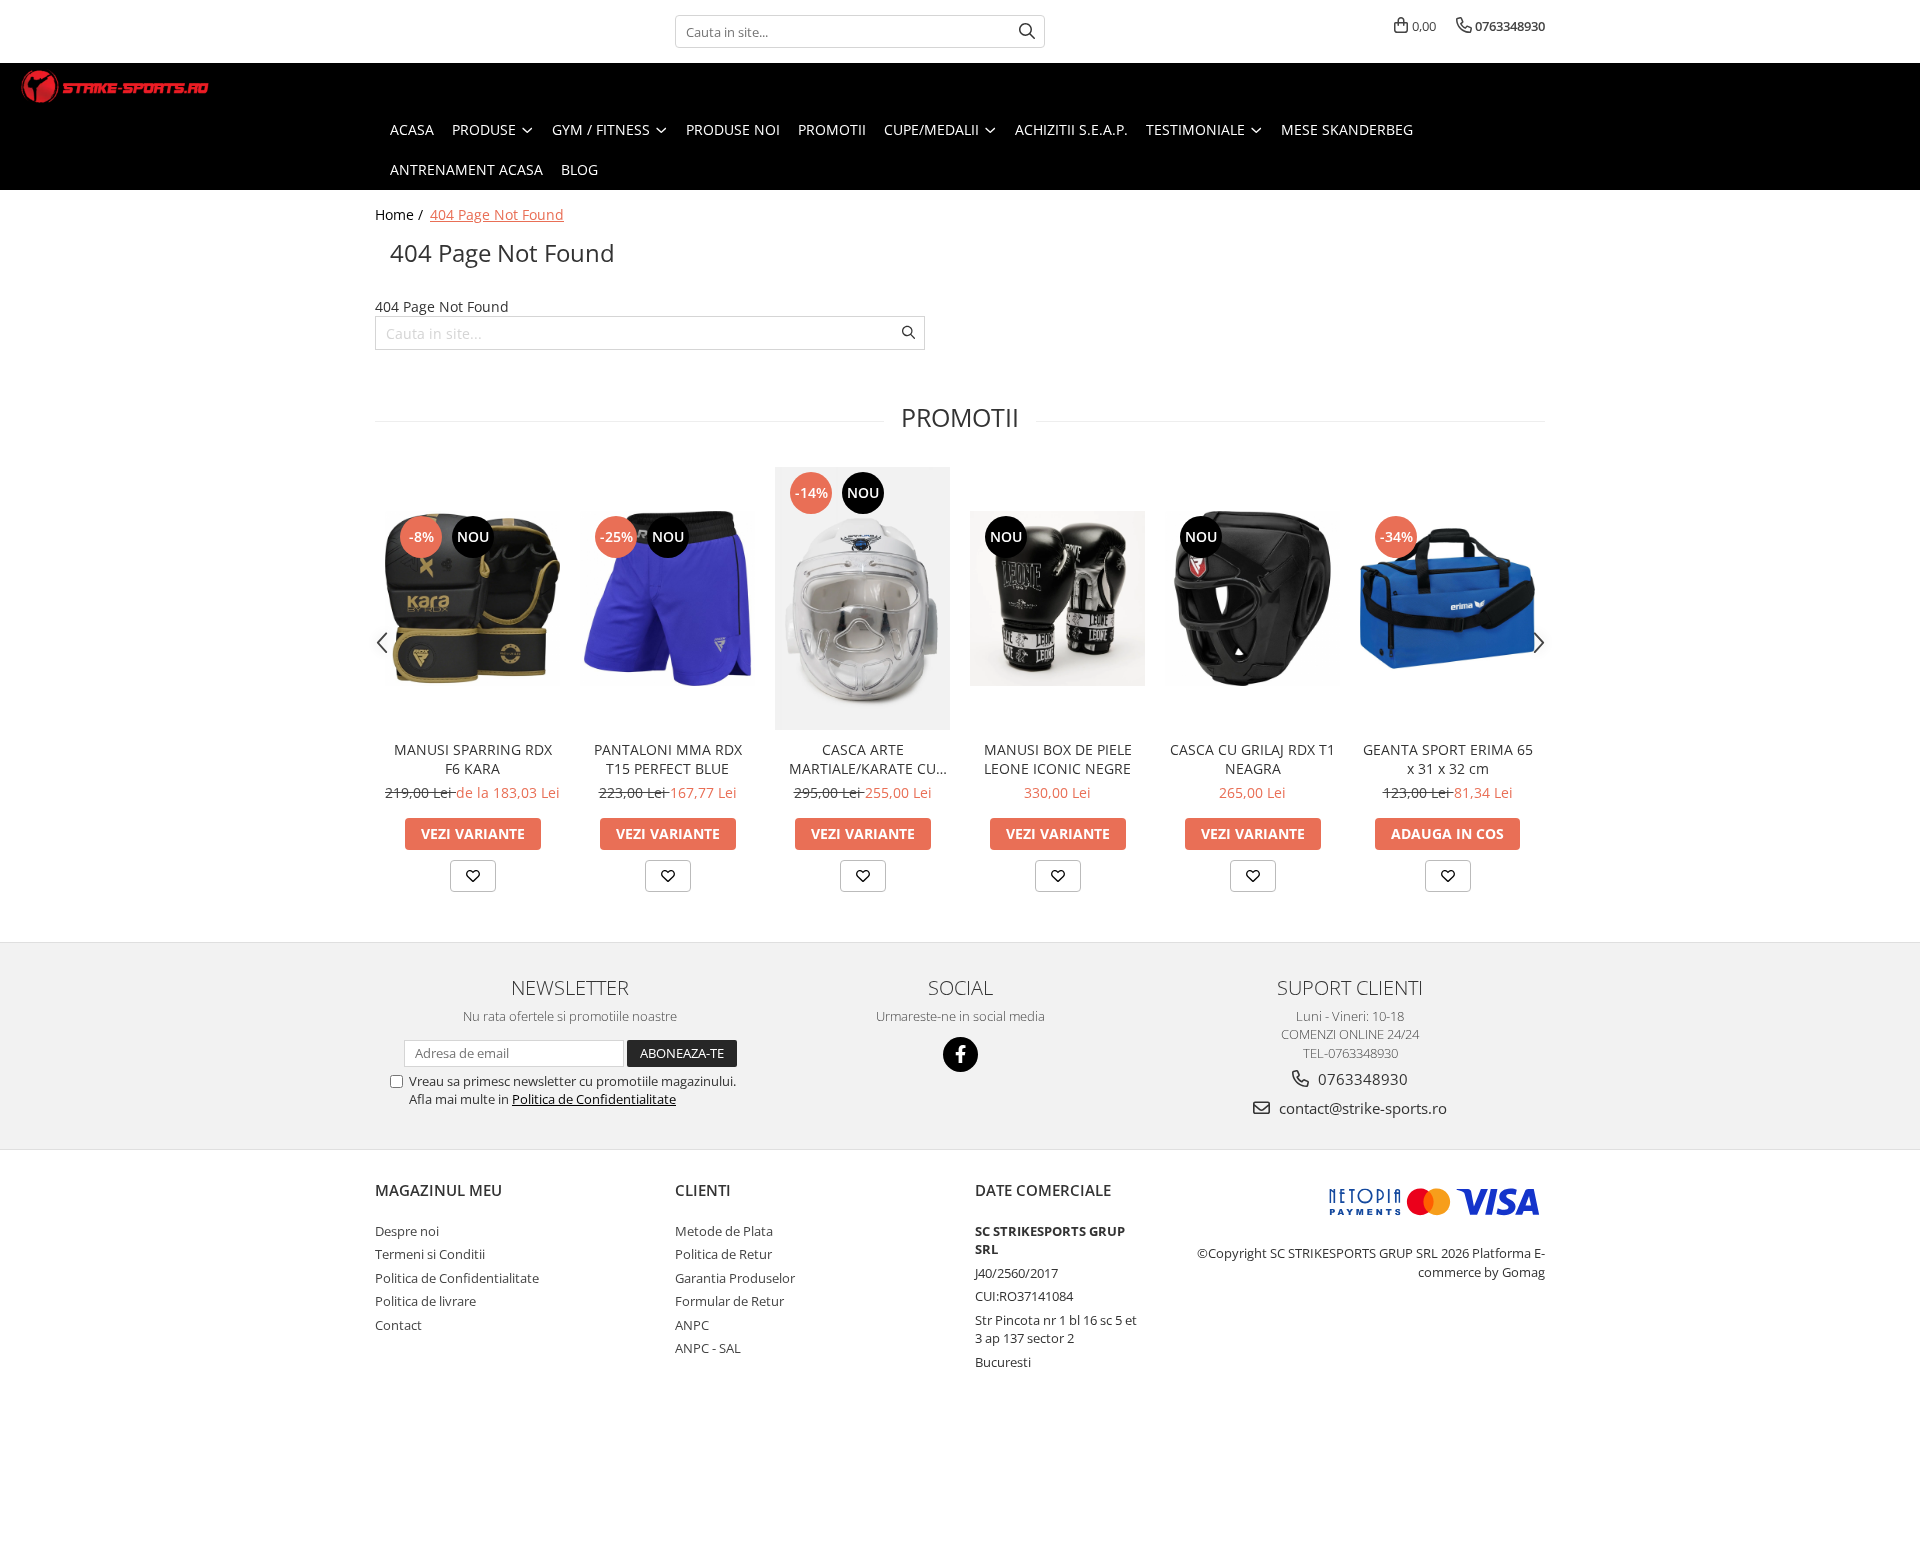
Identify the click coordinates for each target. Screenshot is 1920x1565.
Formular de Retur (729, 1301)
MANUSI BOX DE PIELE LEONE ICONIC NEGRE (1058, 759)
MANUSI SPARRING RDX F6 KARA (473, 759)
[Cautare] (1027, 31)
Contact (398, 1325)
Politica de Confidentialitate (594, 1099)
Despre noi (407, 1231)
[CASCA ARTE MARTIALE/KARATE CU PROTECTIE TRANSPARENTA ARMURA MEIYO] (862, 598)
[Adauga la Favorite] (473, 876)
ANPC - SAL (708, 1348)
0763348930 (1361, 1079)
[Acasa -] (115, 86)
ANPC (692, 1325)
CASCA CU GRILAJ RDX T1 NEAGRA (1252, 759)
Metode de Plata (724, 1231)
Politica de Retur (723, 1254)
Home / (401, 214)
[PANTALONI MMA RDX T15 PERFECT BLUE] (667, 598)
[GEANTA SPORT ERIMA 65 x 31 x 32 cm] (1447, 598)
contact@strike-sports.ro (1361, 1108)
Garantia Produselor (735, 1278)
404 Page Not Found (497, 214)
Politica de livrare (425, 1301)
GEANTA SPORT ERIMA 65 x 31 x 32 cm (1448, 759)
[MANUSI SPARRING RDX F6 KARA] (472, 598)
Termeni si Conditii (430, 1254)
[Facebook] (960, 1054)
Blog (579, 169)
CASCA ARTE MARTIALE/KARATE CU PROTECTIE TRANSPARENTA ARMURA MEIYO (863, 759)
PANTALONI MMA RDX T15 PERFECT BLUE (668, 759)
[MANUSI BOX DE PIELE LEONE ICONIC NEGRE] (1057, 598)
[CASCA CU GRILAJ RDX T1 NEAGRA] (1252, 598)
